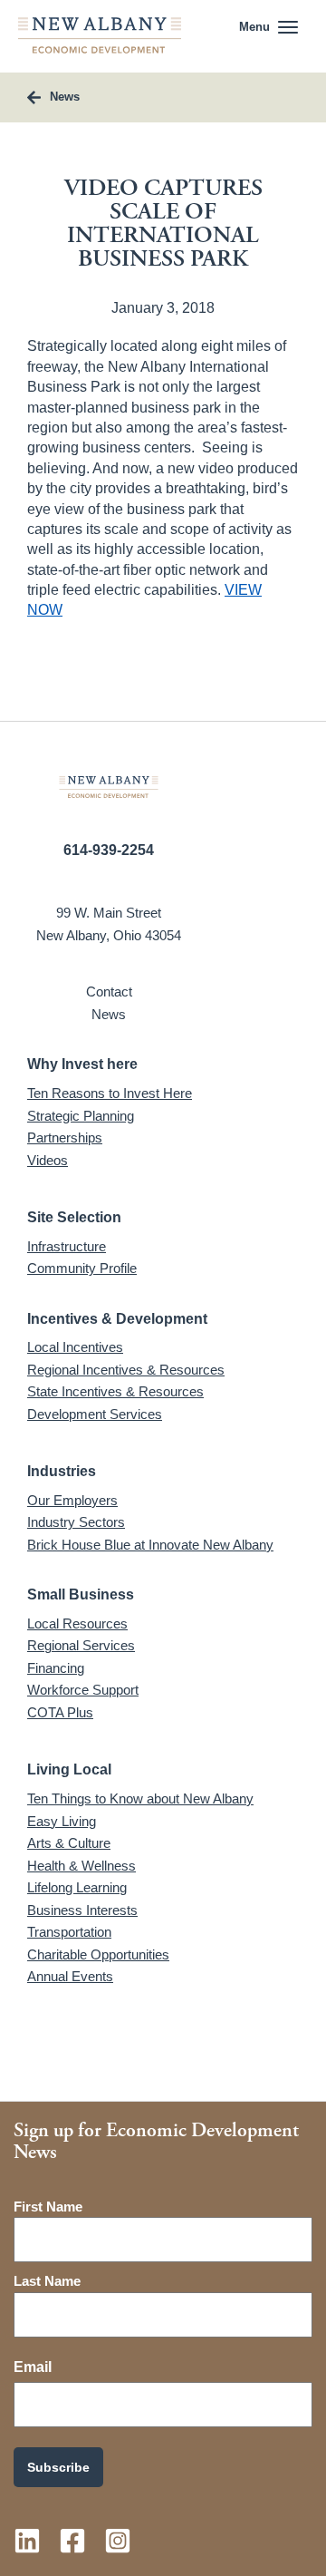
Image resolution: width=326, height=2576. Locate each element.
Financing (56, 1668)
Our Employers (72, 1500)
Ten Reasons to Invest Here (110, 1093)
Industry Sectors (76, 1522)
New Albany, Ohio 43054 (109, 935)
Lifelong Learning (77, 1887)
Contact (109, 992)
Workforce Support (83, 1690)
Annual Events (70, 1976)
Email (33, 2367)
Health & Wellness (81, 1866)
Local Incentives (75, 1347)
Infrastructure (67, 1246)
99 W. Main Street (109, 913)
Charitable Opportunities (98, 1954)
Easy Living (62, 1821)
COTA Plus (60, 1712)
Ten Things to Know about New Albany (140, 1798)
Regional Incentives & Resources (126, 1370)
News (109, 1014)
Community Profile (82, 1268)
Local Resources (77, 1623)
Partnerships (65, 1137)
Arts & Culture (69, 1843)
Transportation (69, 1932)
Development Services (95, 1414)
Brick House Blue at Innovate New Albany (150, 1545)
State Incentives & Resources (115, 1391)
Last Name (47, 2281)
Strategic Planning (81, 1116)
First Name (48, 2207)
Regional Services (81, 1645)
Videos (48, 1160)
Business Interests (82, 1910)
